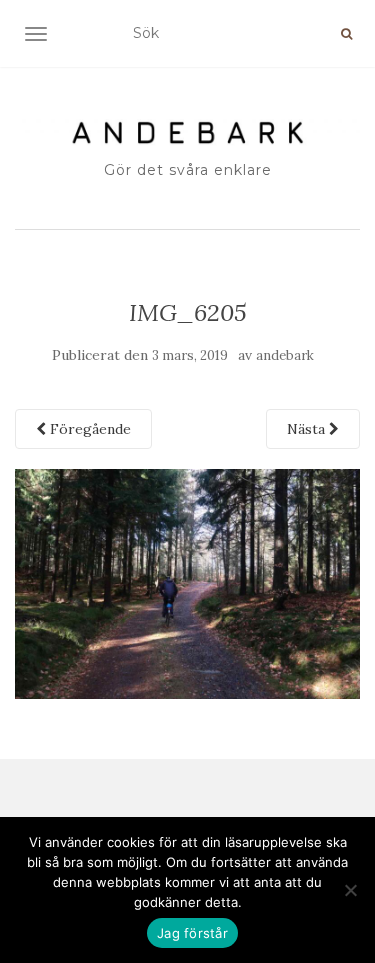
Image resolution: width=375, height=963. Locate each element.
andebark (285, 355)
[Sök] (346, 34)
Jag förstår (192, 933)
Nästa (308, 429)
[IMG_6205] (187, 582)
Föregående (88, 429)
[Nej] (350, 890)
